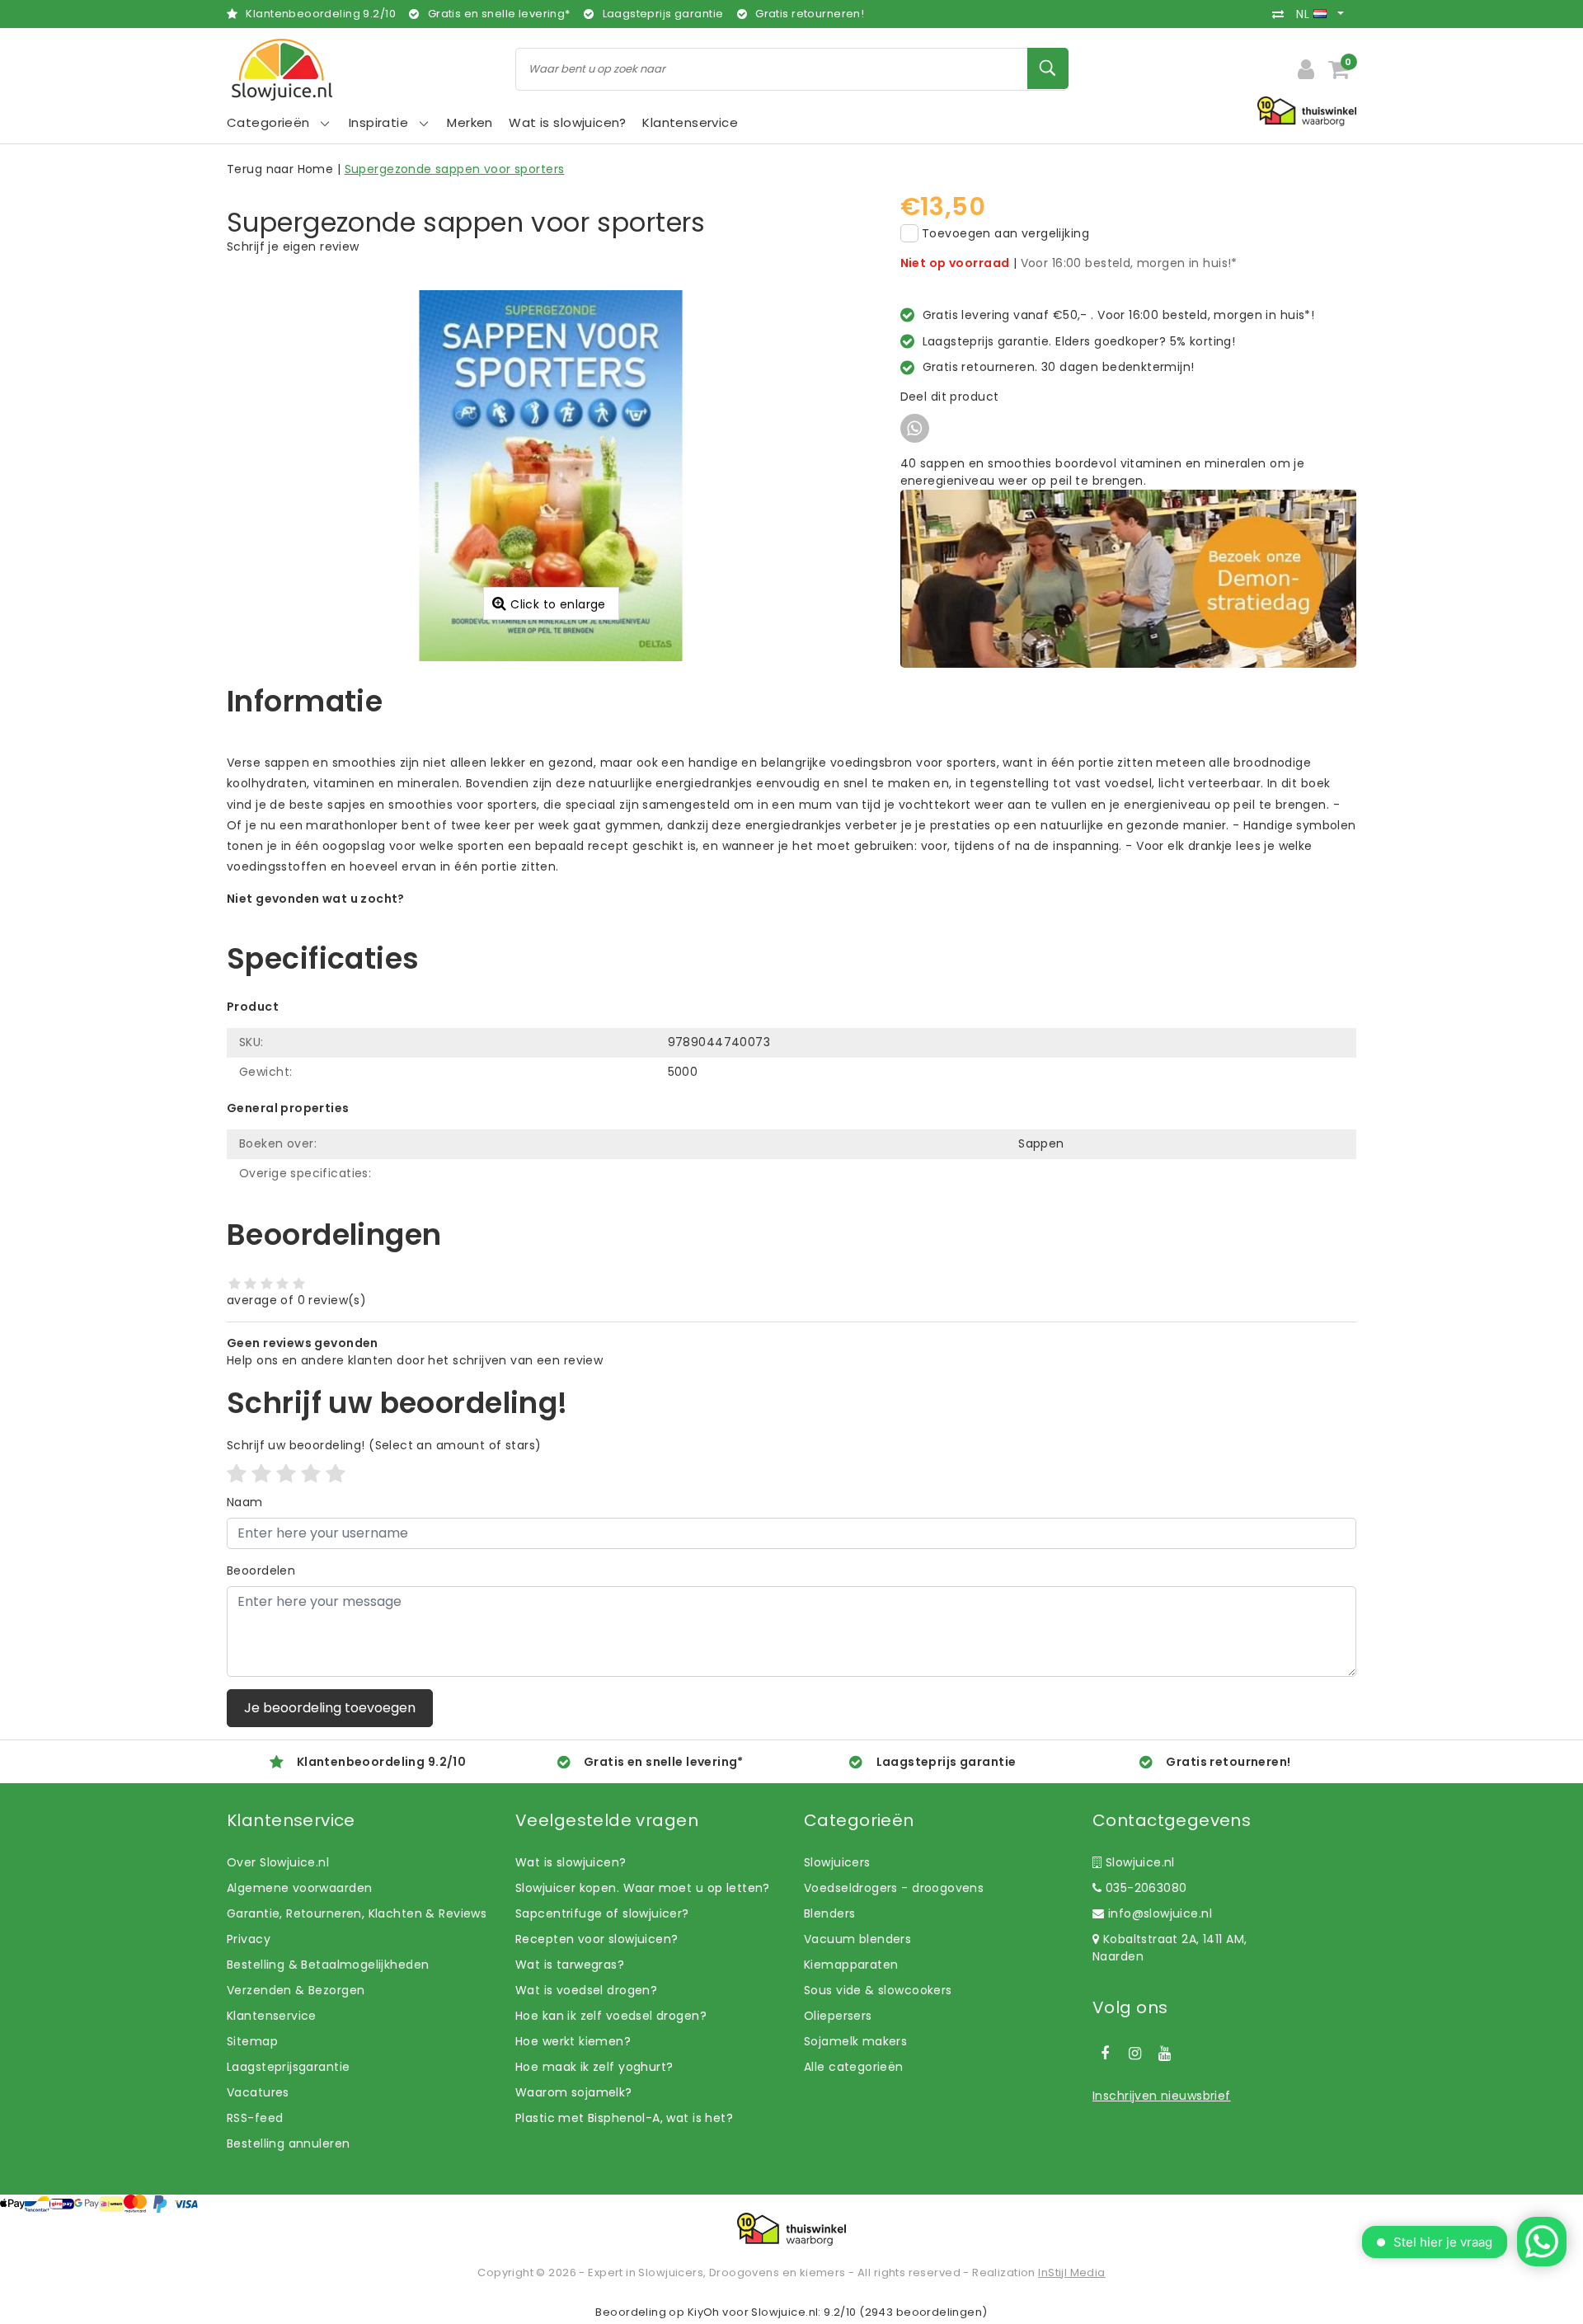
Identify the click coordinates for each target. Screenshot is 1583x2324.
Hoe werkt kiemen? (573, 2041)
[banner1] (1128, 578)
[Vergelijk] (1282, 14)
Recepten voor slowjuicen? (597, 1939)
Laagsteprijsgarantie (288, 2067)
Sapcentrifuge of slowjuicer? (602, 1913)
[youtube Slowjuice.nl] (1165, 2054)
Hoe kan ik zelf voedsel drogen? (611, 2016)
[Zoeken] (1048, 68)
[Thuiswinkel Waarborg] (791, 2229)
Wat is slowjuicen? (571, 1862)
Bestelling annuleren (288, 2143)
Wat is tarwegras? (570, 1965)
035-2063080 (1144, 1888)
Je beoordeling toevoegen (330, 1708)
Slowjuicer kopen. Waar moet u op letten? (643, 1888)
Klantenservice (272, 2016)
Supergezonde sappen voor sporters (455, 169)
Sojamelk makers (855, 2041)
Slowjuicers (837, 1862)
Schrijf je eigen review (293, 246)
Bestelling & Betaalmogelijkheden (328, 1965)
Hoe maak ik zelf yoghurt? (594, 2067)
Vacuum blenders (857, 1939)
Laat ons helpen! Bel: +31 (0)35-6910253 (346, 916)
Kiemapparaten (851, 1965)
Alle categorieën (854, 2067)
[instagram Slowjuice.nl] (1134, 2054)
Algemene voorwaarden (299, 1888)
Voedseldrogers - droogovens (894, 1888)
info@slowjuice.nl (1160, 1913)
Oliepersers (838, 2016)
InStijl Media (1071, 2272)
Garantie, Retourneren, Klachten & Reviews (357, 1913)
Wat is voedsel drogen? (586, 1990)
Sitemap (252, 2041)
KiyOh (704, 2312)
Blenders (829, 1913)
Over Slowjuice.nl (278, 1862)
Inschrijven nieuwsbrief (1162, 2096)
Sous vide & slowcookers (878, 1990)
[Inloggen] (1306, 69)
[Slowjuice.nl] (282, 70)
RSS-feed (255, 2118)
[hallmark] (1307, 110)
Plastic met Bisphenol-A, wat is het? (624, 2118)
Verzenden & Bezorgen (296, 1990)
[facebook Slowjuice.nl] (1105, 2054)
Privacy (249, 1939)
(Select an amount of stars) (384, 1445)
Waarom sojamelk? (574, 2092)
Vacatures (258, 2092)
